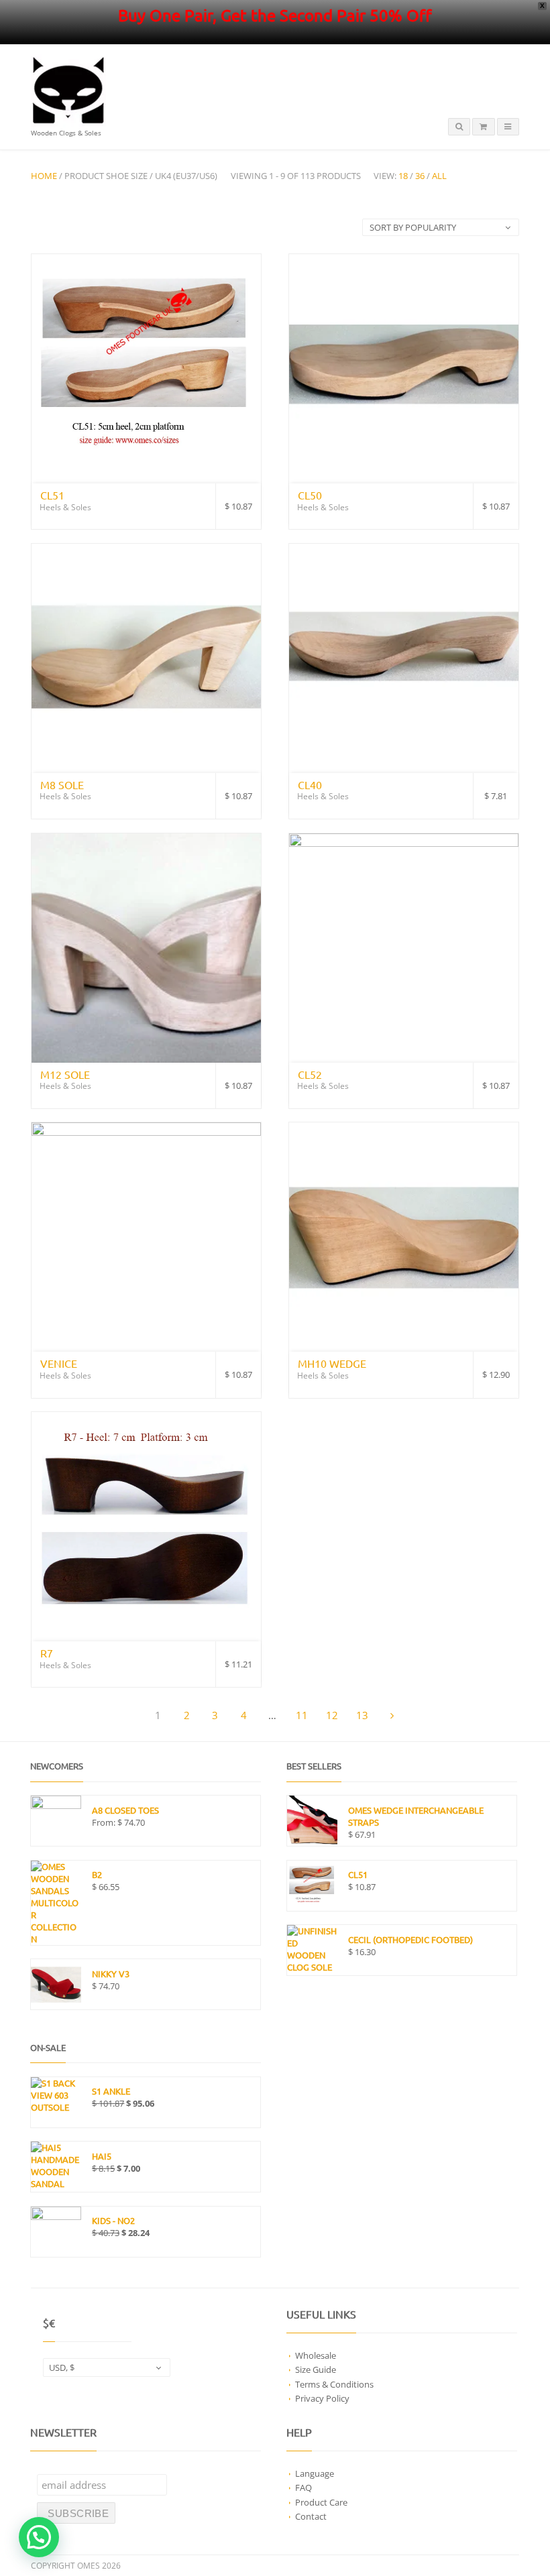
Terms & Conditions (334, 2384)
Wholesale (316, 2355)
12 (332, 1715)
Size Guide (316, 2369)
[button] (39, 2537)
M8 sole (62, 784)
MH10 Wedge (332, 1363)
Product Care (321, 2502)
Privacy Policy (322, 2398)
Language (315, 2473)
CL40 (310, 784)
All (439, 176)
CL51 (52, 495)
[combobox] (107, 2367)
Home (44, 176)
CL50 (310, 495)
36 (420, 176)
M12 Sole (65, 1074)
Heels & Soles (65, 507)
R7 (47, 1653)
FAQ (304, 2487)
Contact (311, 2516)
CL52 (310, 1074)
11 (302, 1715)
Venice (59, 1363)
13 (362, 1715)
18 (403, 176)
